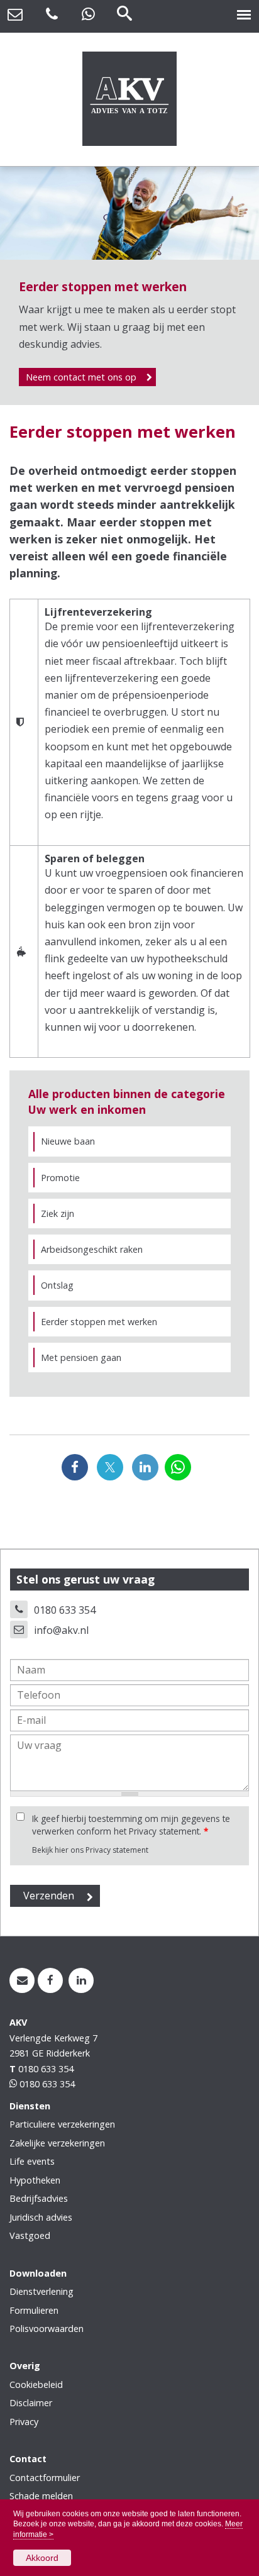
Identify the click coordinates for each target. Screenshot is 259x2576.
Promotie (60, 1178)
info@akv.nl (61, 1630)
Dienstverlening (41, 2291)
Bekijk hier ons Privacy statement (90, 1850)
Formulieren (34, 2310)
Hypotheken (35, 2180)
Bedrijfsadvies (39, 2198)
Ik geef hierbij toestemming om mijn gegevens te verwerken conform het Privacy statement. (131, 1825)
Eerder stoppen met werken (99, 1322)
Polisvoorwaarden (47, 2329)
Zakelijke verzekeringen (57, 2143)
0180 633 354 (65, 1610)
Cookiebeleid (36, 2384)
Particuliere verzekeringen (62, 2124)
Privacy (24, 2422)
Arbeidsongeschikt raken (92, 1249)
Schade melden (41, 2496)
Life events (32, 2161)
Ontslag (57, 1285)
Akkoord (42, 2558)
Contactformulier (45, 2478)
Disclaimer (31, 2403)
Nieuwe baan (68, 1141)
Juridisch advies (41, 2217)
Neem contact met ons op (81, 377)
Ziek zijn (58, 1213)
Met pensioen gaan (81, 1357)
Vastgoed (30, 2235)
